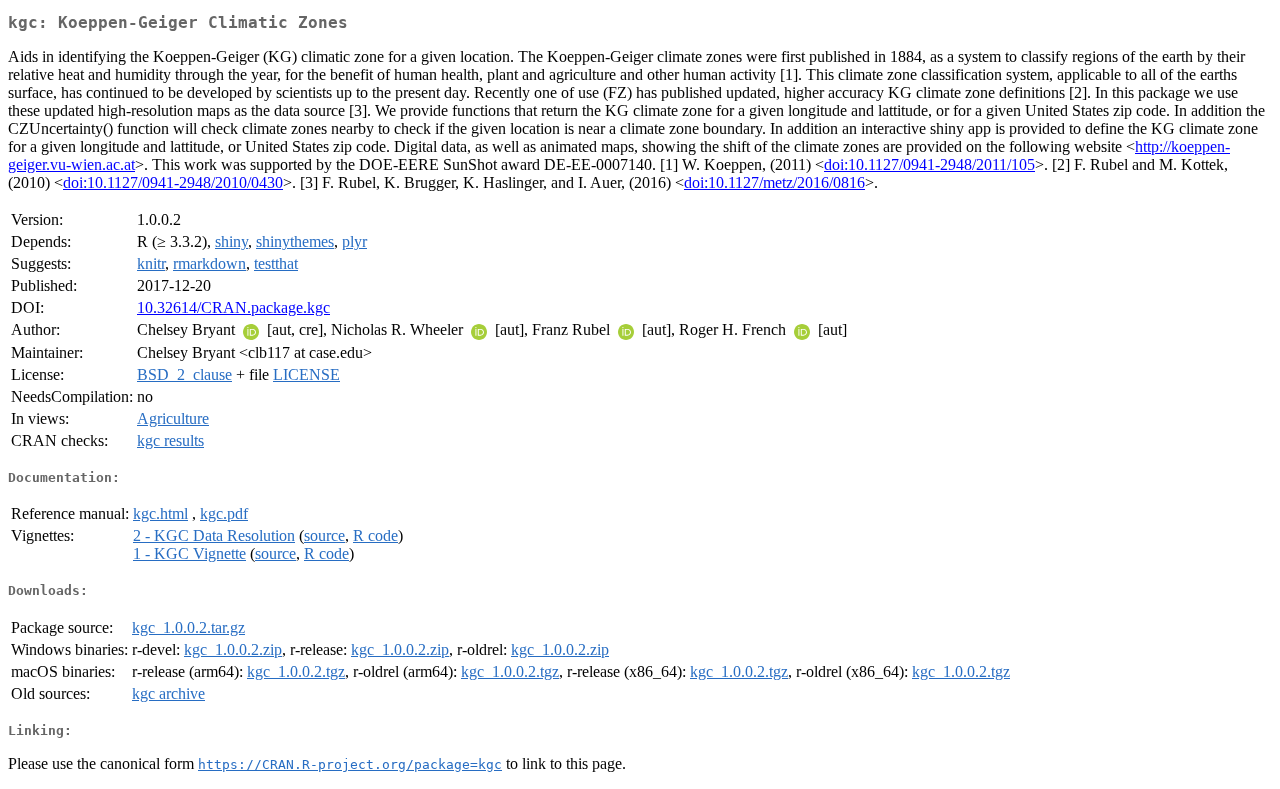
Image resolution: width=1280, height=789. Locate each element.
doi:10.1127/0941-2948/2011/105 (929, 164)
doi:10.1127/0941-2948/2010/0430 (173, 182)
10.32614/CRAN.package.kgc (233, 307)
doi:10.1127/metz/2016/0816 (774, 182)
